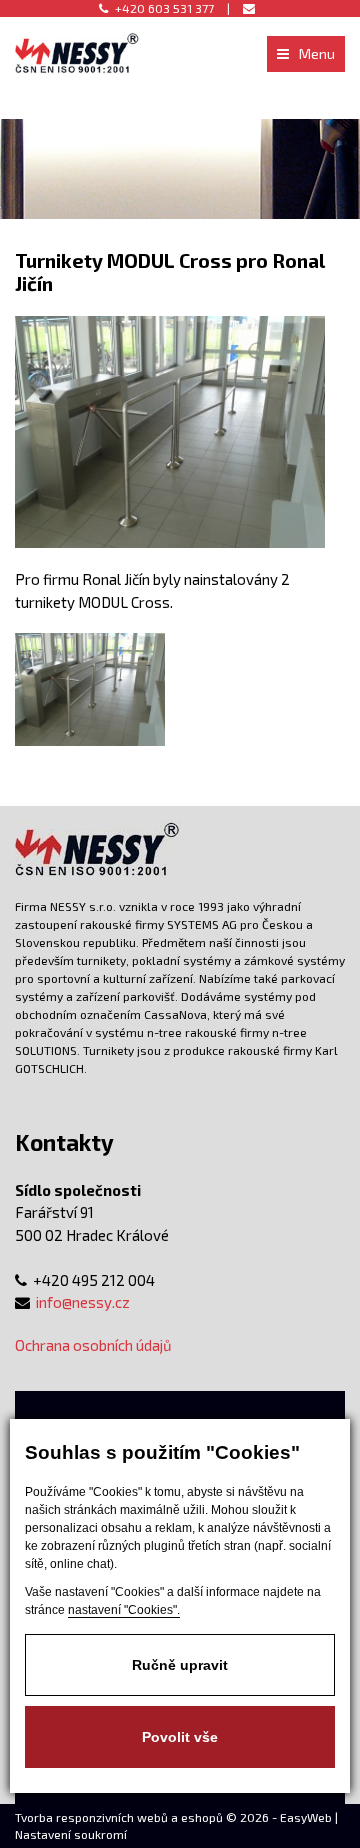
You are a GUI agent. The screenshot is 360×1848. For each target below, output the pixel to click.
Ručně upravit (180, 1665)
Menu (317, 53)
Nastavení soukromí (71, 1834)
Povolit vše (180, 1737)
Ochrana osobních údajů (93, 1345)
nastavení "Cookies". (124, 1610)
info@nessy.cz (83, 1302)
